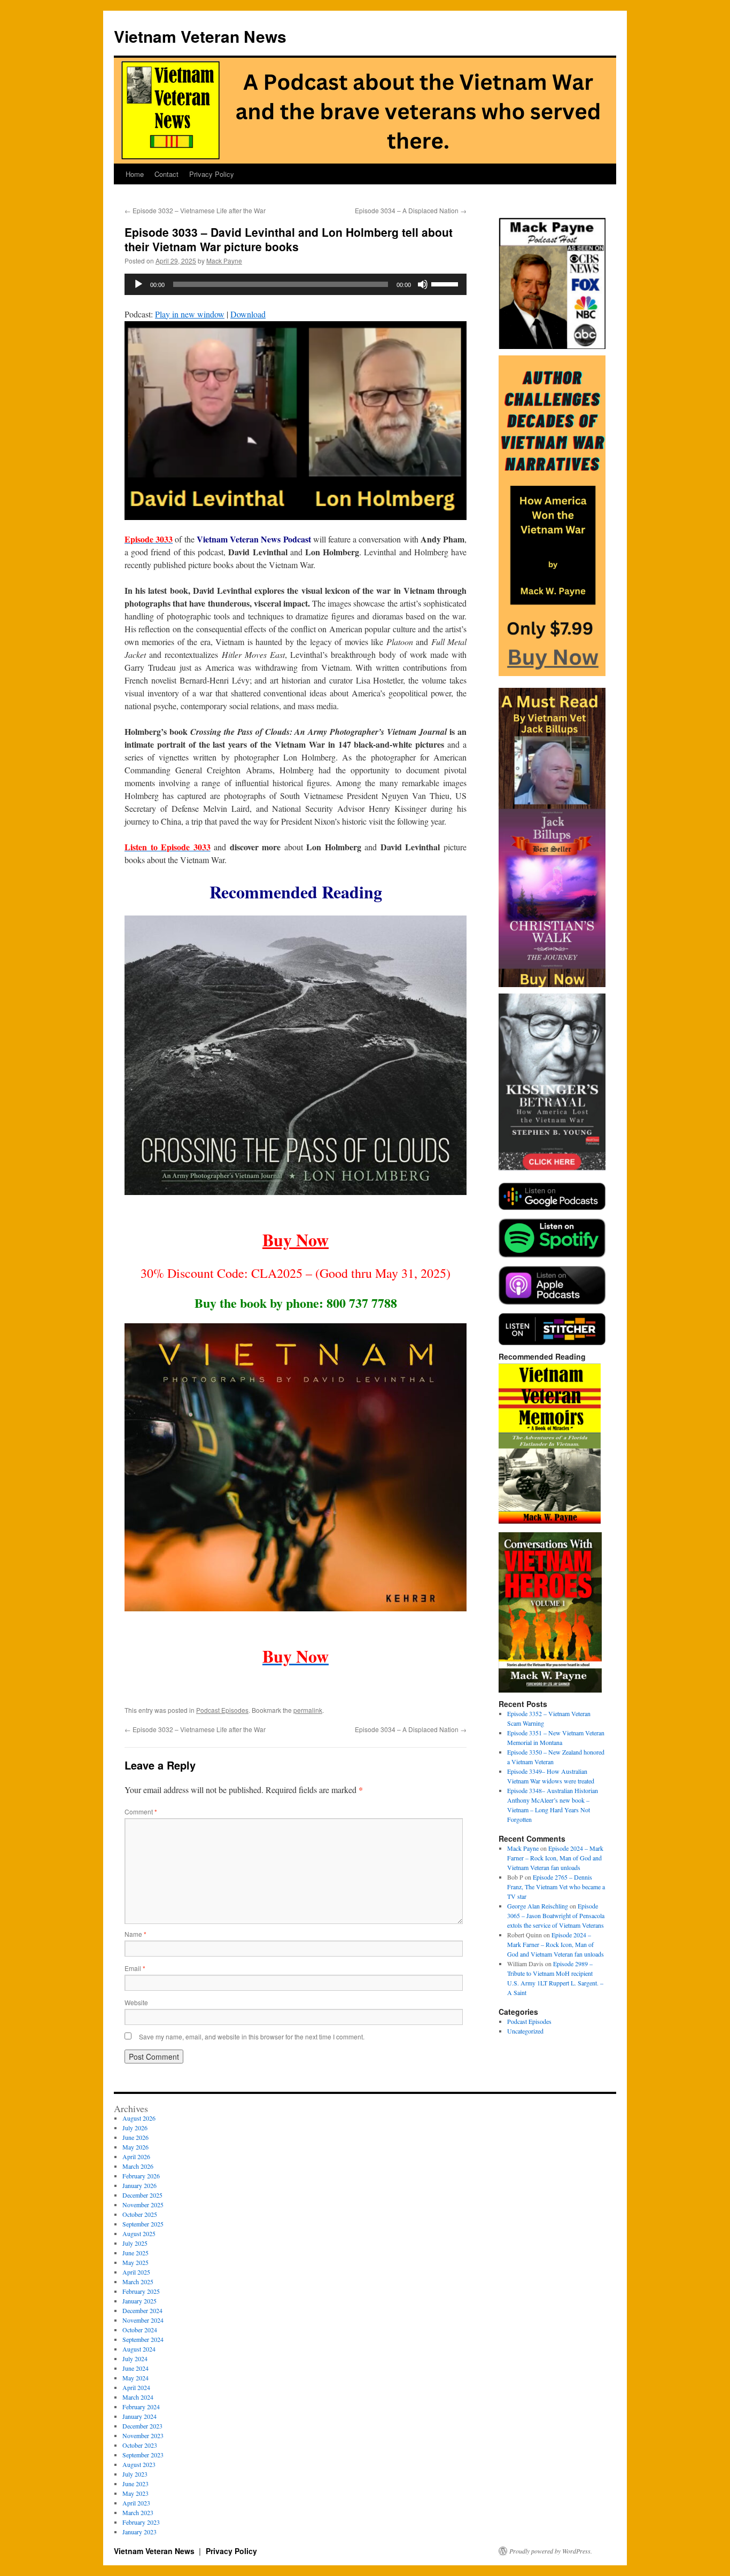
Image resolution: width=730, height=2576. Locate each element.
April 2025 (136, 2272)
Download (248, 314)
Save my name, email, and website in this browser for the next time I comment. (252, 2036)
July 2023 (135, 2474)
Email (135, 1968)
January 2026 (139, 2185)
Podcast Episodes (222, 1710)
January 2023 (139, 2532)
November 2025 (143, 2205)
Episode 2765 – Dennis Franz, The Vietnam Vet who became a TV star (556, 1887)
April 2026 (136, 2156)
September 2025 (143, 2224)
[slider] (446, 283)
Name (135, 1934)
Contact (166, 174)
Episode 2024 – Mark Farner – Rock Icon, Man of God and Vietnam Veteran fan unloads (555, 1858)
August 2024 (139, 2349)
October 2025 (140, 2214)
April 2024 (136, 2387)
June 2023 (135, 2484)
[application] (296, 284)
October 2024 (140, 2330)
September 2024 (143, 2339)
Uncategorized (525, 2031)
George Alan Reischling (538, 1906)
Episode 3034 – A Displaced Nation (411, 210)
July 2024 (135, 2358)
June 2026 (135, 2137)
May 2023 (135, 2493)
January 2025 (139, 2301)
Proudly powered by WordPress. (551, 2551)
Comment (141, 1811)
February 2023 (141, 2522)
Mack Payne (224, 261)
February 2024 (141, 2407)
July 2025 (135, 2243)
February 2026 (141, 2176)
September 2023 (143, 2455)
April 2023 (136, 2503)
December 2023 (142, 2426)
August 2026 (139, 2118)
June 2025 (135, 2253)
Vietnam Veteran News (200, 36)
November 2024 (143, 2320)
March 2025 (138, 2282)
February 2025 (141, 2291)
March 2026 (138, 2166)
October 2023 (140, 2445)
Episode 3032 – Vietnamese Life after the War (195, 210)
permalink (308, 1710)
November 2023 (143, 2435)
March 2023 (138, 2512)
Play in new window (190, 314)
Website (136, 2002)
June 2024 (135, 2368)
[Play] (138, 284)
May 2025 (135, 2262)
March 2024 (138, 2397)
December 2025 (142, 2195)
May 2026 (135, 2147)
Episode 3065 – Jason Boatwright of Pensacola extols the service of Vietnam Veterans (556, 1915)
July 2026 (135, 2128)
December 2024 (142, 2310)
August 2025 (139, 2233)
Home (135, 174)
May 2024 (135, 2378)
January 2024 (139, 2416)
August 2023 (139, 2464)
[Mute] (423, 284)
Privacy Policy (212, 174)
